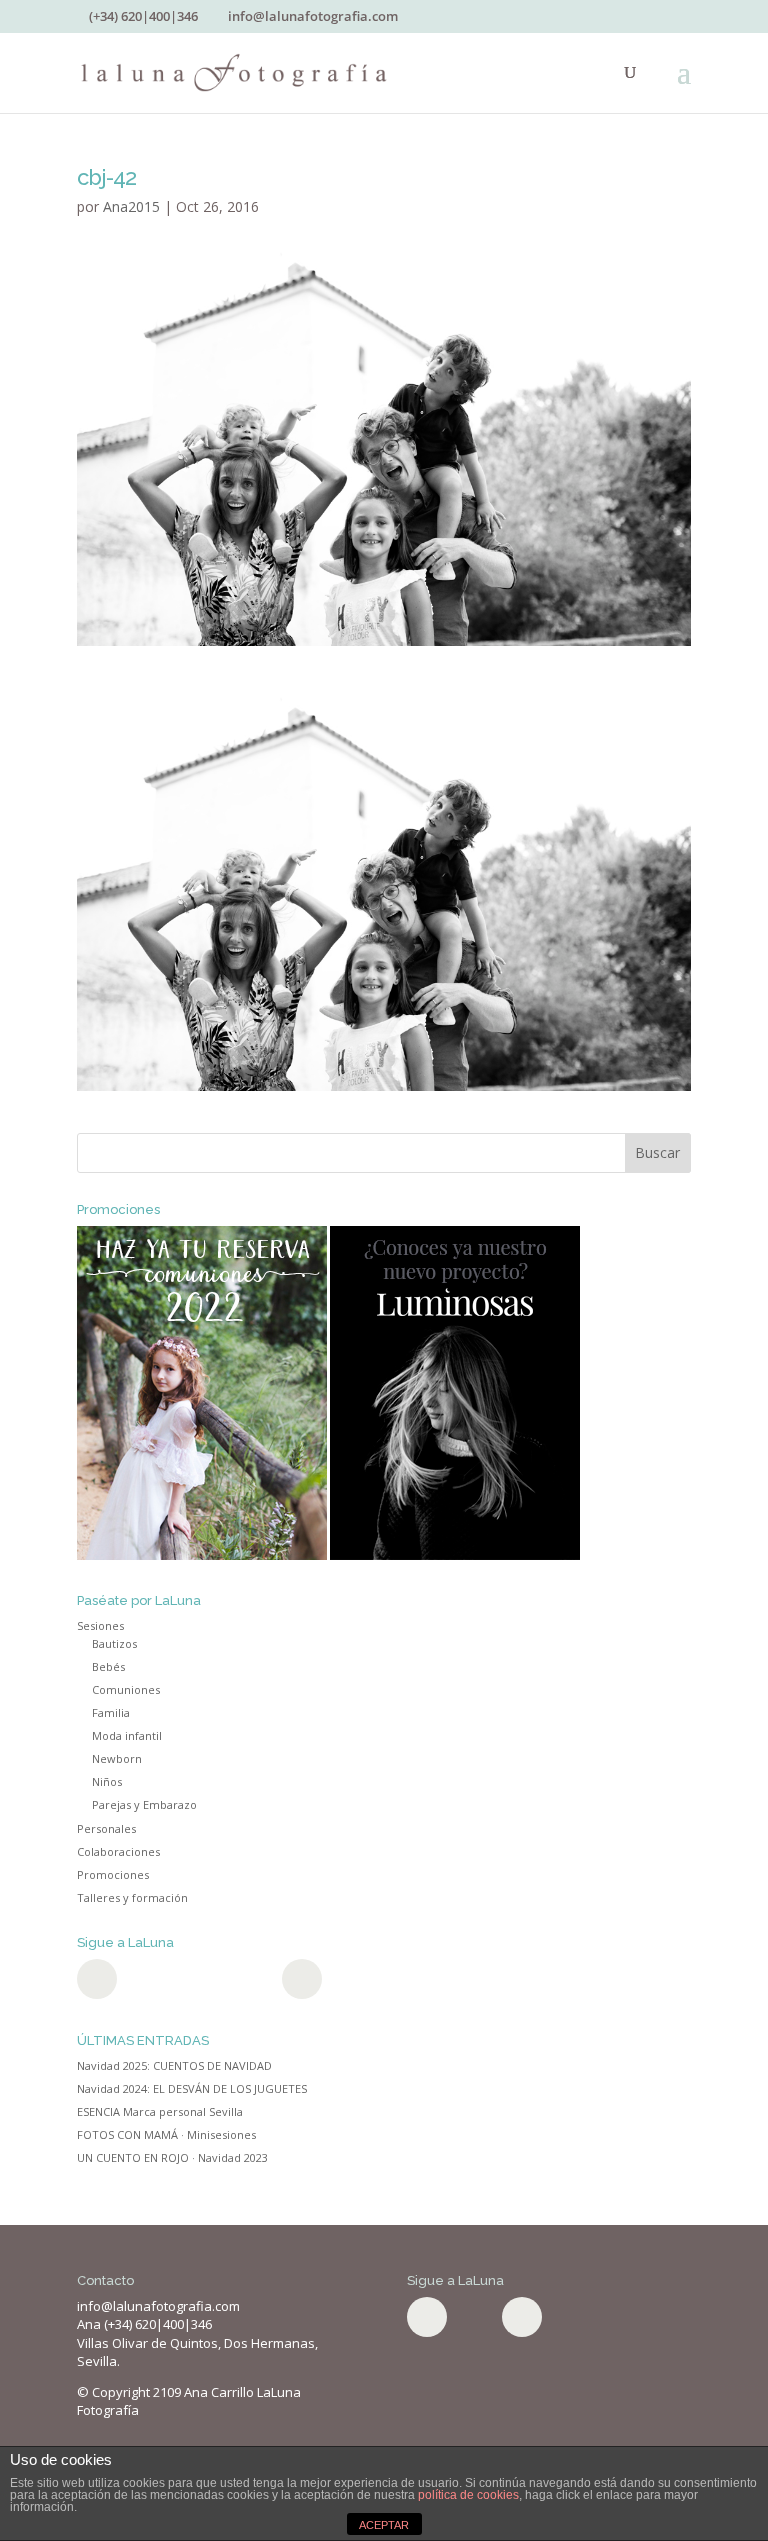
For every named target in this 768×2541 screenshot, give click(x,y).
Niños (107, 1781)
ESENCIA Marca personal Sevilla (160, 2111)
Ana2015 (131, 206)
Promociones (113, 1874)
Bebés (108, 1666)
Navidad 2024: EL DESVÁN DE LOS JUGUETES (192, 2088)
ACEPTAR (384, 2525)
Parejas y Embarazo (144, 1804)
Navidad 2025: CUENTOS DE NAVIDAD (174, 2065)
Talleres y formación (132, 1897)
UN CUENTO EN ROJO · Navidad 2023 (172, 2157)
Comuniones (126, 1689)
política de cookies (468, 2495)
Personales (106, 1828)
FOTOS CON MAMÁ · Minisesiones (166, 2134)
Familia (111, 1712)
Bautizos (114, 1643)
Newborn (117, 1758)
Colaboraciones (118, 1851)
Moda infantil (127, 1735)
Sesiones (100, 1625)
